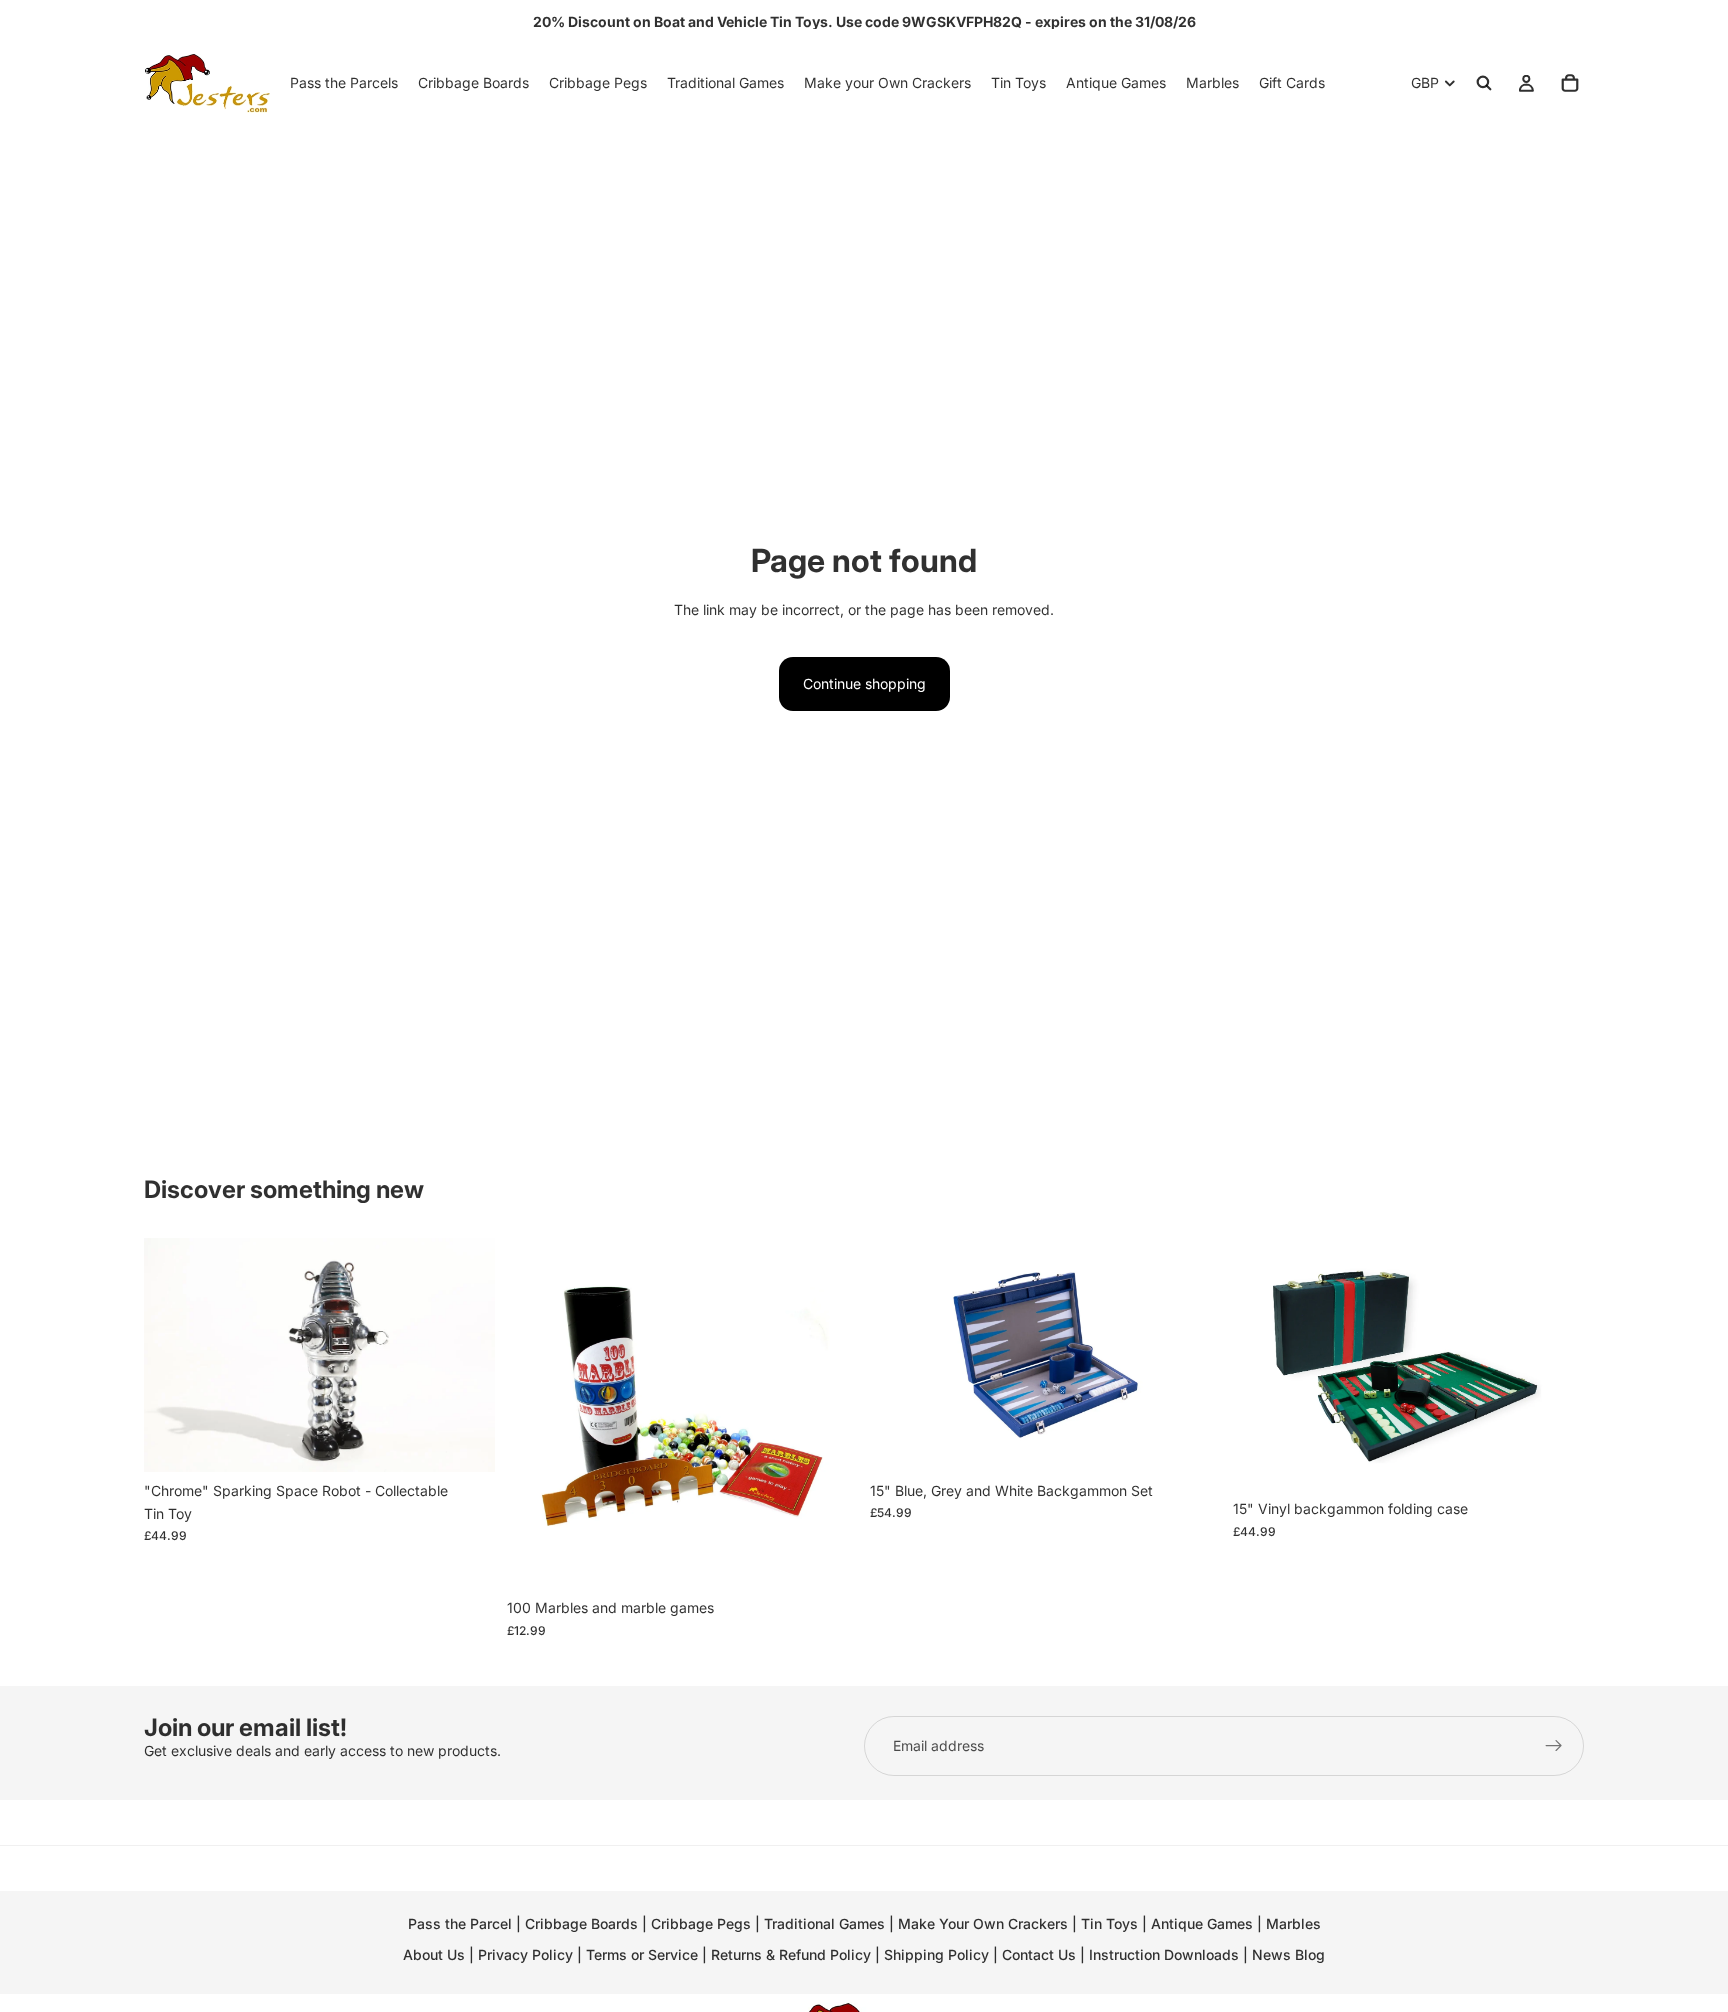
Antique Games (1202, 1923)
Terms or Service (642, 1954)
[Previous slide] (174, 1355)
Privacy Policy (525, 1954)
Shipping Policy (936, 1954)
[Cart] (1570, 83)
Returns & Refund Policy (793, 1954)
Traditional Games (824, 1923)
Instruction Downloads (1164, 1954)
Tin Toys (1109, 1923)
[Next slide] (465, 1355)
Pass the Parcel (460, 1923)
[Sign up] (1554, 1746)
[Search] (1484, 83)
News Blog (1288, 1954)
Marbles (1293, 1923)
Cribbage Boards (581, 1923)
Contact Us (1039, 1954)
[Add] (464, 1441)
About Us (434, 1954)
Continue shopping (864, 683)
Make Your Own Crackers (983, 1923)
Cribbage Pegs (701, 1923)
